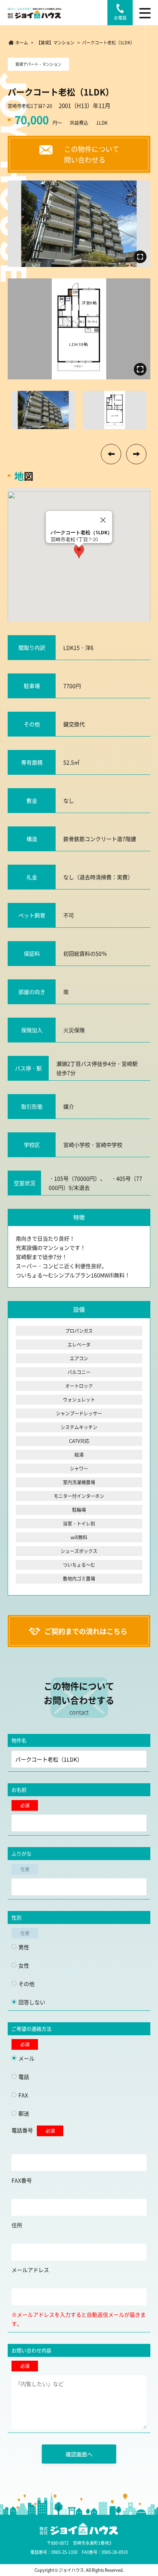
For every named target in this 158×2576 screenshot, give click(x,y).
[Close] (103, 520)
